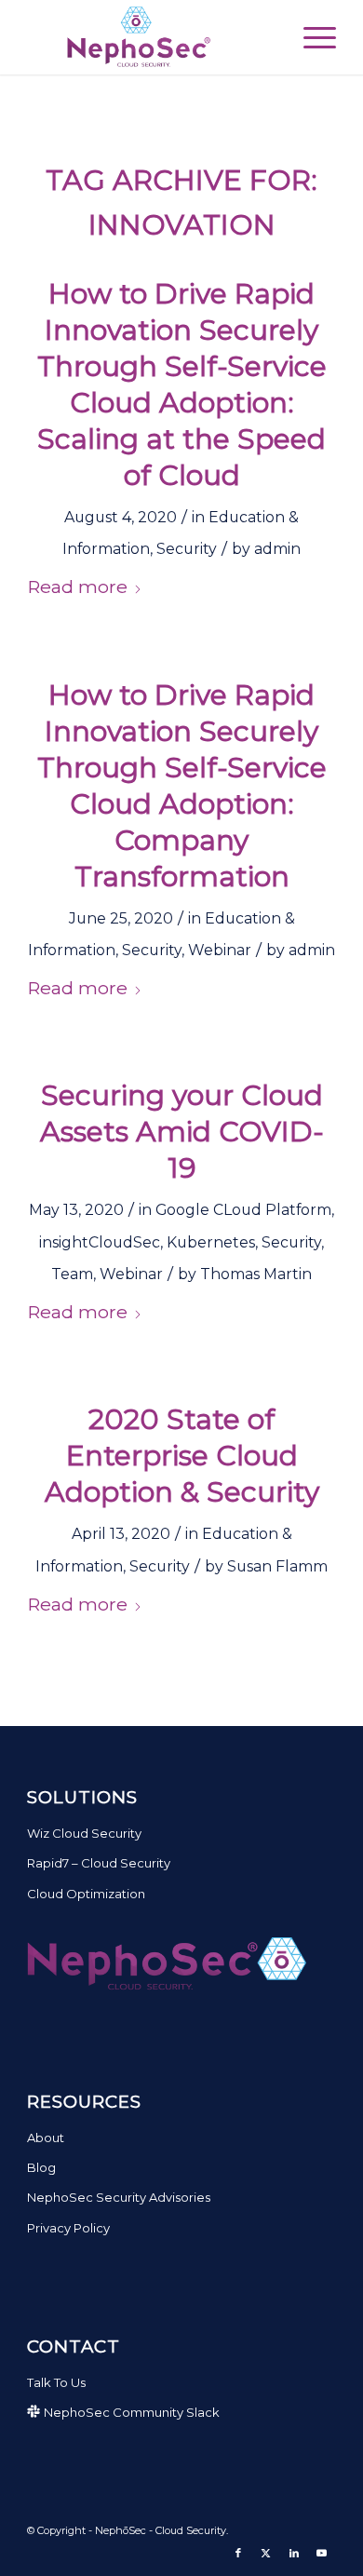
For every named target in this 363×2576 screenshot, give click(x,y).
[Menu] (310, 37)
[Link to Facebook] (238, 2553)
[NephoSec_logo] (150, 37)
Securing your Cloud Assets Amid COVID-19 (182, 1132)
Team (72, 1274)
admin (277, 549)
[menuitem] (310, 37)
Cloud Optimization (86, 1894)
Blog (41, 2167)
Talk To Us (56, 2382)
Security (187, 549)
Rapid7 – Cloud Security (99, 1863)
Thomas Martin (256, 1274)
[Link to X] (266, 2553)
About (46, 2138)
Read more (77, 587)
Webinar (220, 950)
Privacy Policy (68, 2228)
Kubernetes (211, 1242)
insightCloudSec (100, 1242)
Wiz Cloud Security (84, 1833)
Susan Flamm (277, 1566)
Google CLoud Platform (243, 1210)
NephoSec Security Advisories (119, 2197)
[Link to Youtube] (322, 2553)
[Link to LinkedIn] (294, 2553)
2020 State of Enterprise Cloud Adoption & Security (182, 1456)
